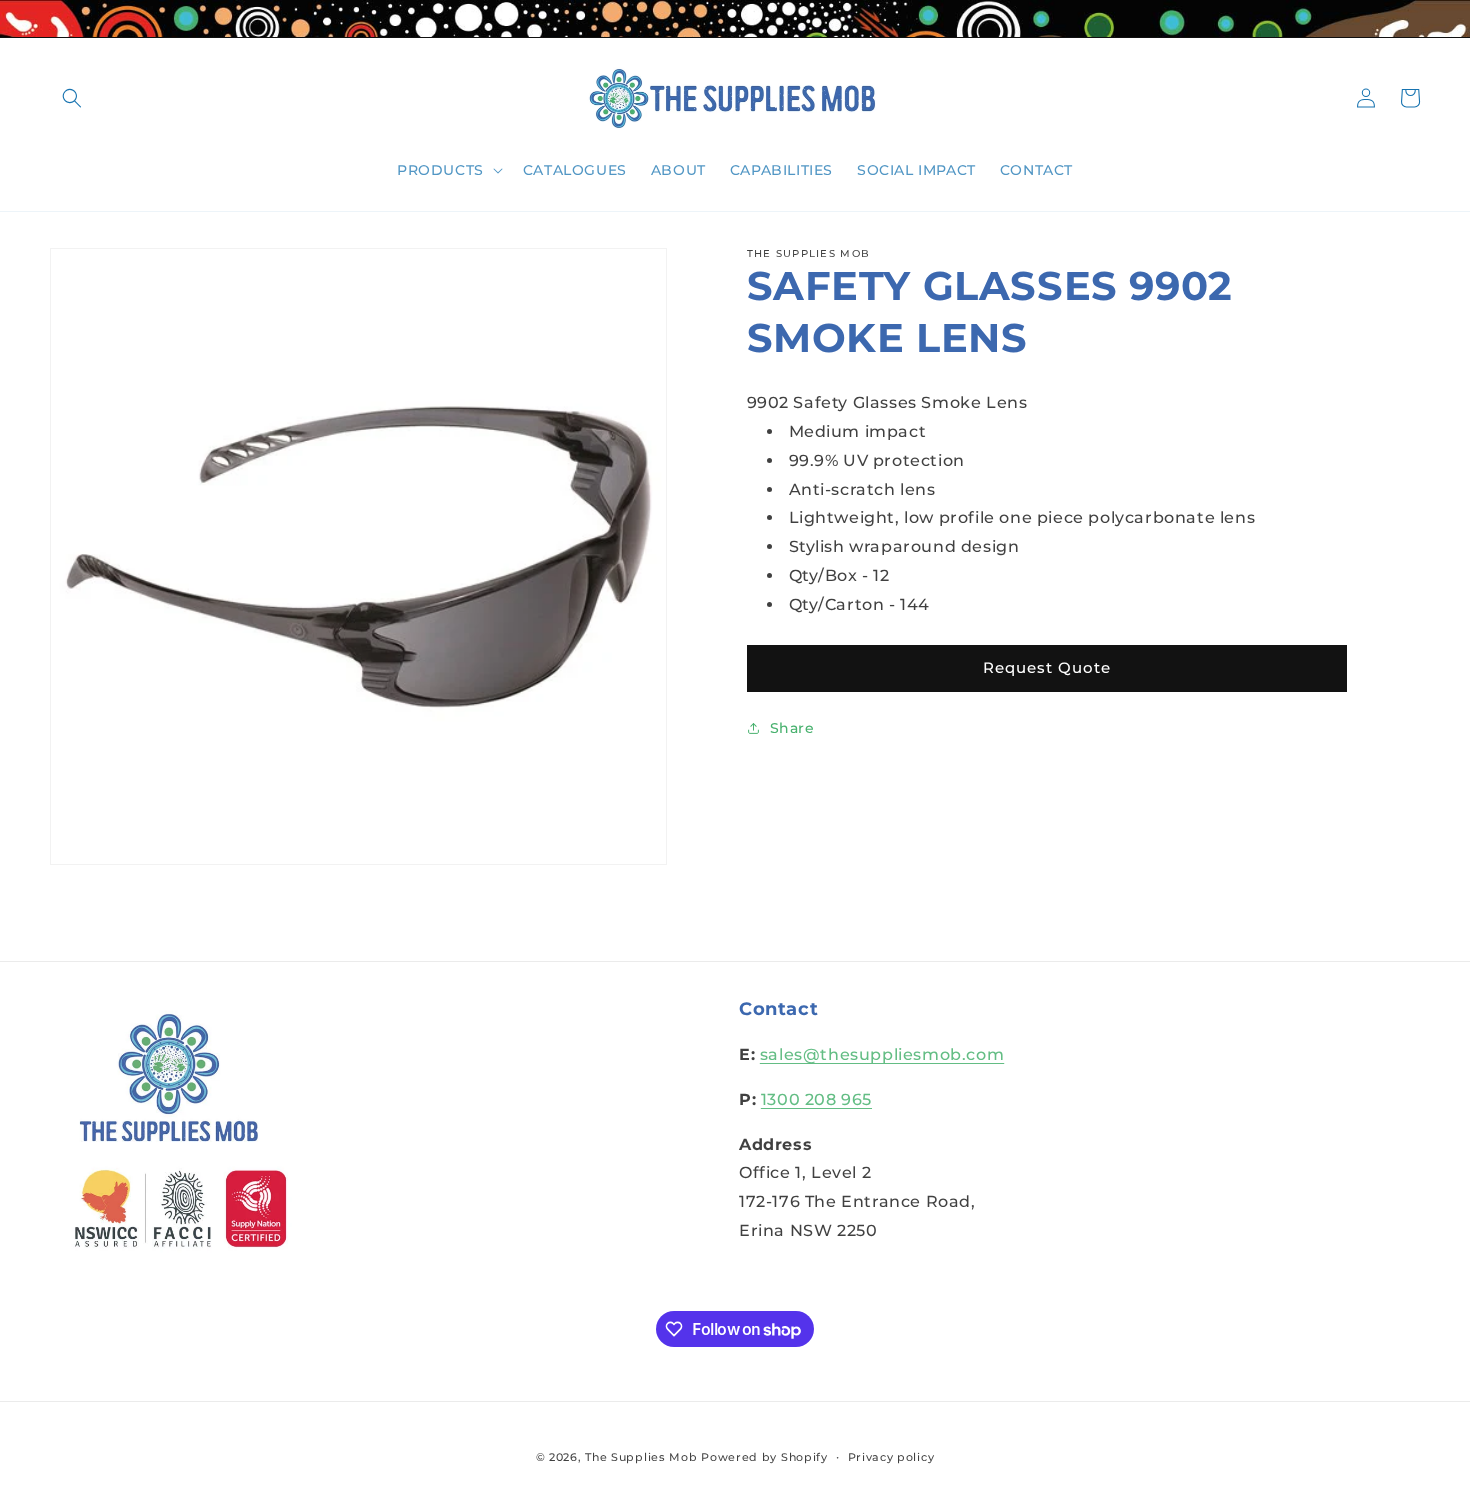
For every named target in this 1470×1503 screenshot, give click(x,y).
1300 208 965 (816, 1099)
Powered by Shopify (764, 1457)
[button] (72, 98)
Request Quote (1047, 667)
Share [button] (792, 728)
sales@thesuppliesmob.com (882, 1054)
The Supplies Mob (641, 1457)
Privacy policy (891, 1457)
